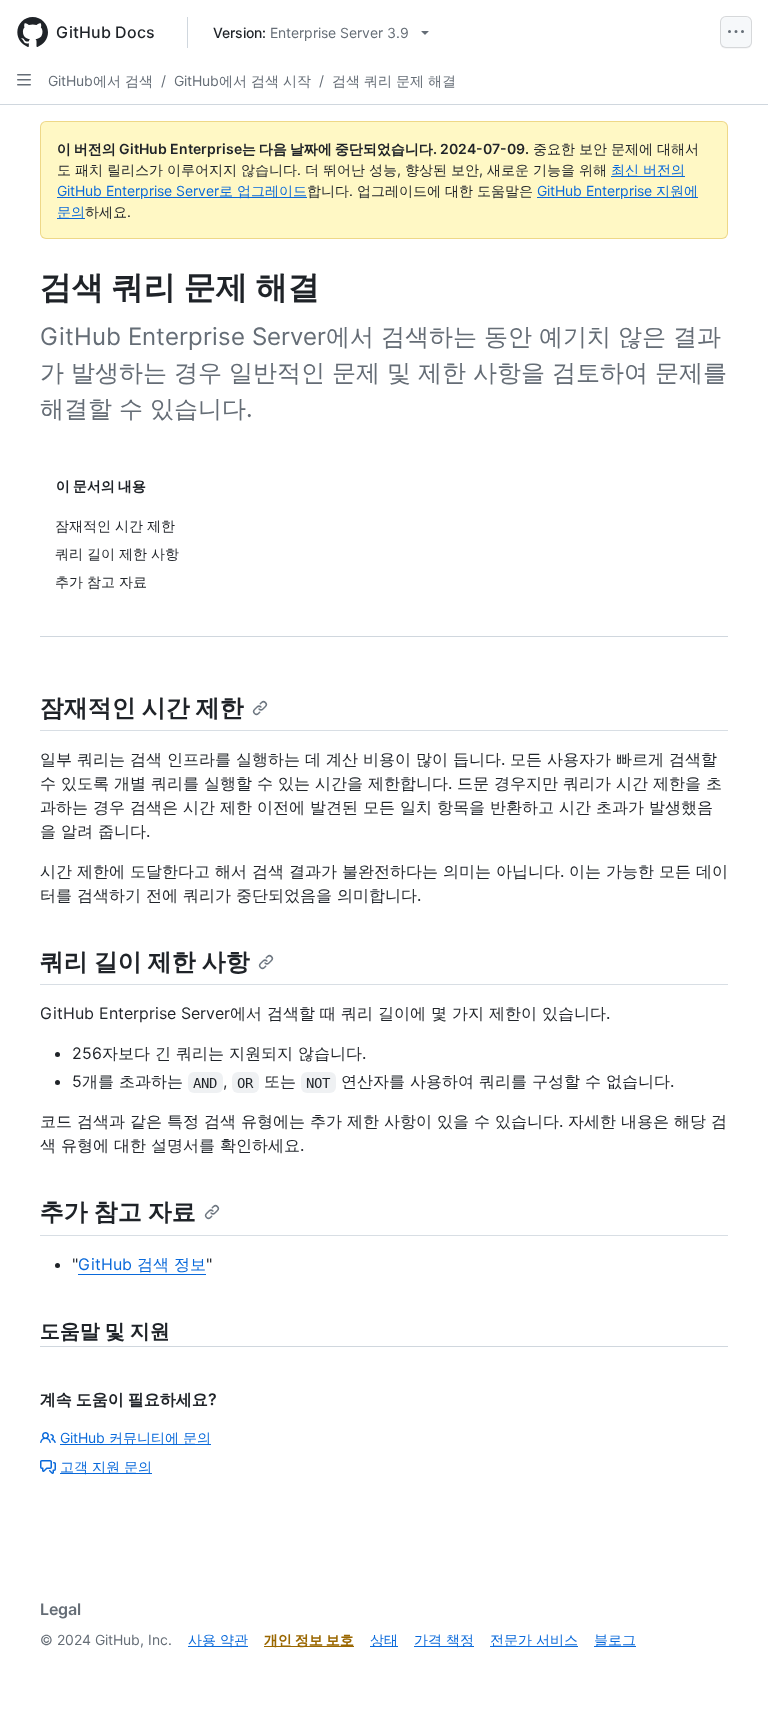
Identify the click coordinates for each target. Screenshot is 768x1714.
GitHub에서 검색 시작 (242, 80)
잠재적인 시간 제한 (142, 707)
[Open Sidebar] (24, 80)
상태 (384, 1639)
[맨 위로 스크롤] (724, 1670)
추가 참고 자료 (118, 1211)
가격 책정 (444, 1639)
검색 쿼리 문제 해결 (394, 80)
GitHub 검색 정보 (142, 1264)
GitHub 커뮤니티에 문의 (135, 1437)
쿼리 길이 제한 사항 (145, 961)
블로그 (615, 1639)
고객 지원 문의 (106, 1466)
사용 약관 (218, 1639)
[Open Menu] (736, 32)
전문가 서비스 (534, 1639)
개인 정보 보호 (309, 1639)
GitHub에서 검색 (100, 80)
